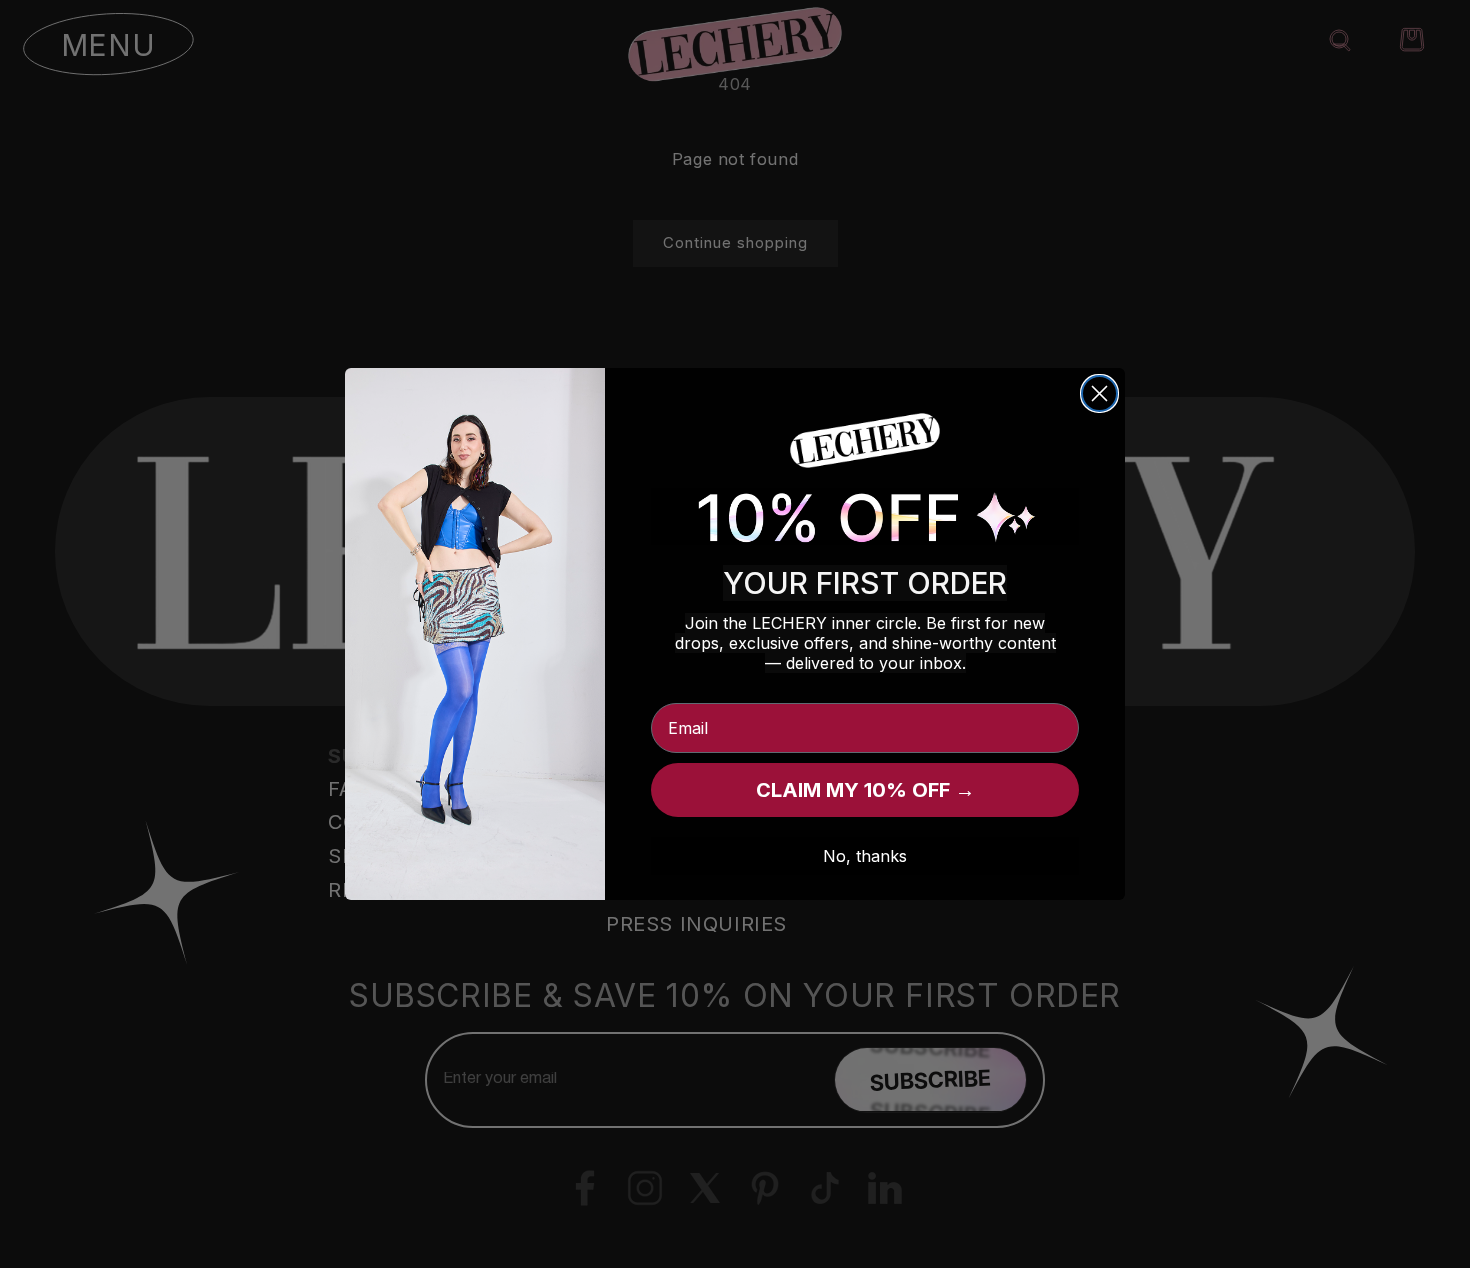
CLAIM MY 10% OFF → (865, 790)
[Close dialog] (1099, 393)
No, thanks (865, 856)
